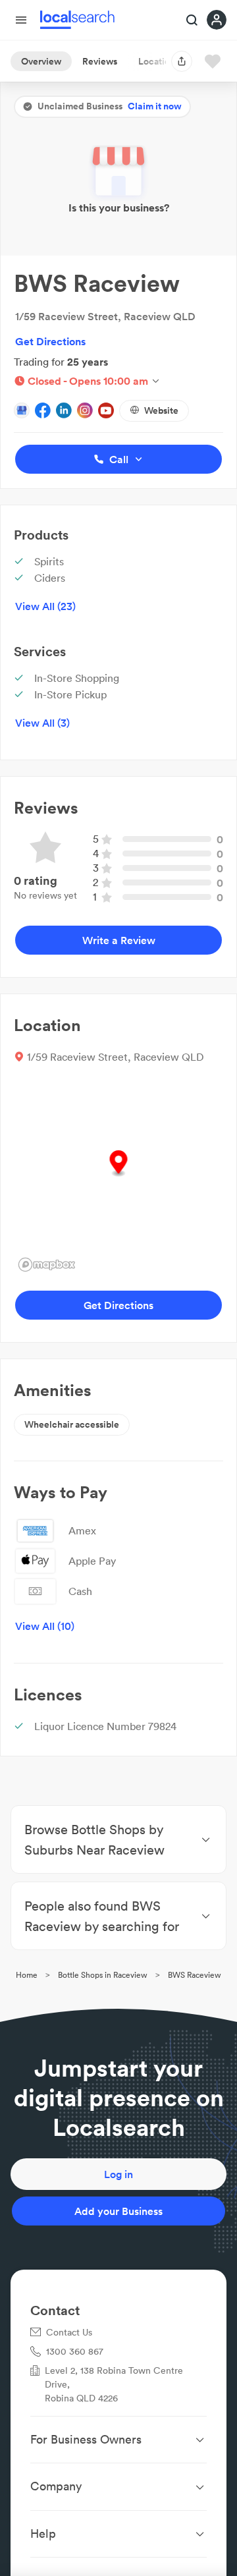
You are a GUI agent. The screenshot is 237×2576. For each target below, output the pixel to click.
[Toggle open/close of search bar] (192, 21)
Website (161, 410)
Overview (41, 61)
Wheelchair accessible (72, 1424)
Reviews (100, 61)
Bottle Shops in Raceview (103, 1975)
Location (157, 61)
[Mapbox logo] (47, 1265)
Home (27, 1975)
